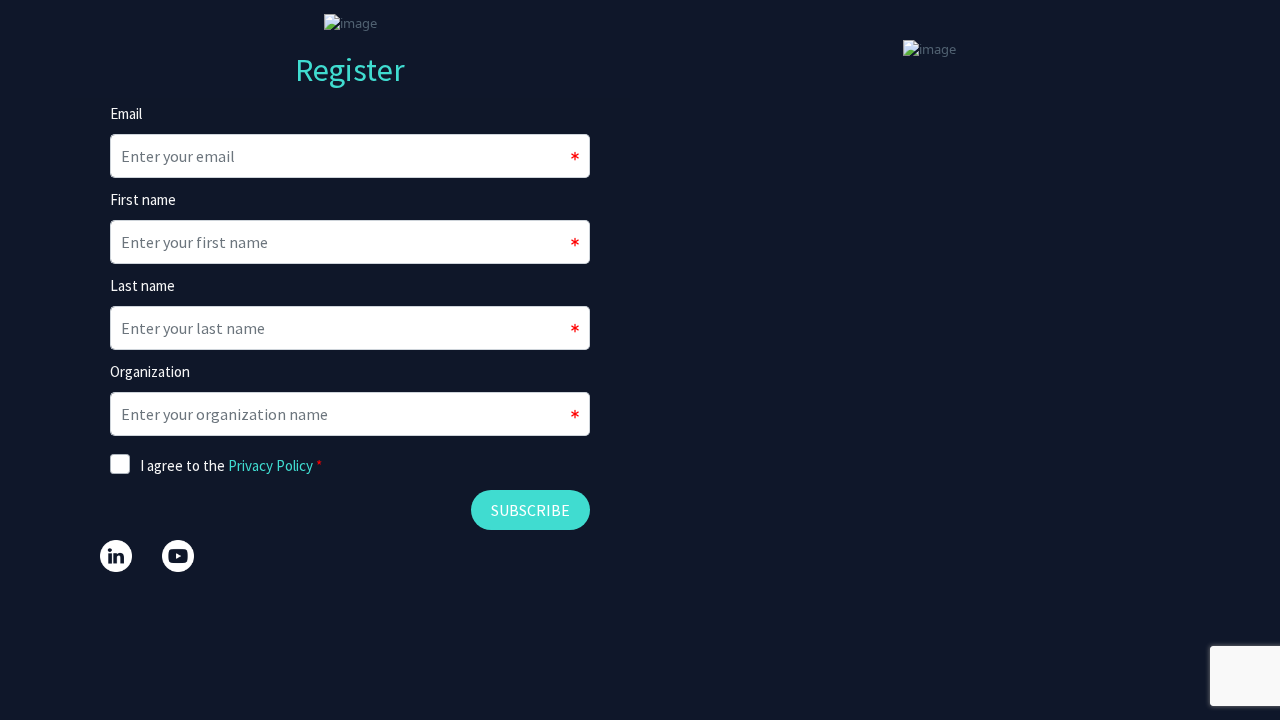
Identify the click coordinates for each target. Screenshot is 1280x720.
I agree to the (231, 465)
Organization (150, 371)
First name (143, 199)
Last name (142, 285)
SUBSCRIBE (530, 510)
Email (126, 113)
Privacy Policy (270, 465)
